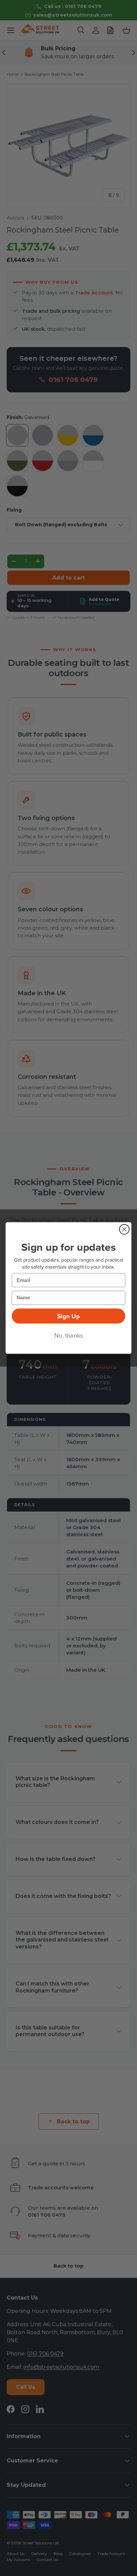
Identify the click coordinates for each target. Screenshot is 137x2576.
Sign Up (68, 1316)
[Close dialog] (124, 1229)
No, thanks (69, 1335)
